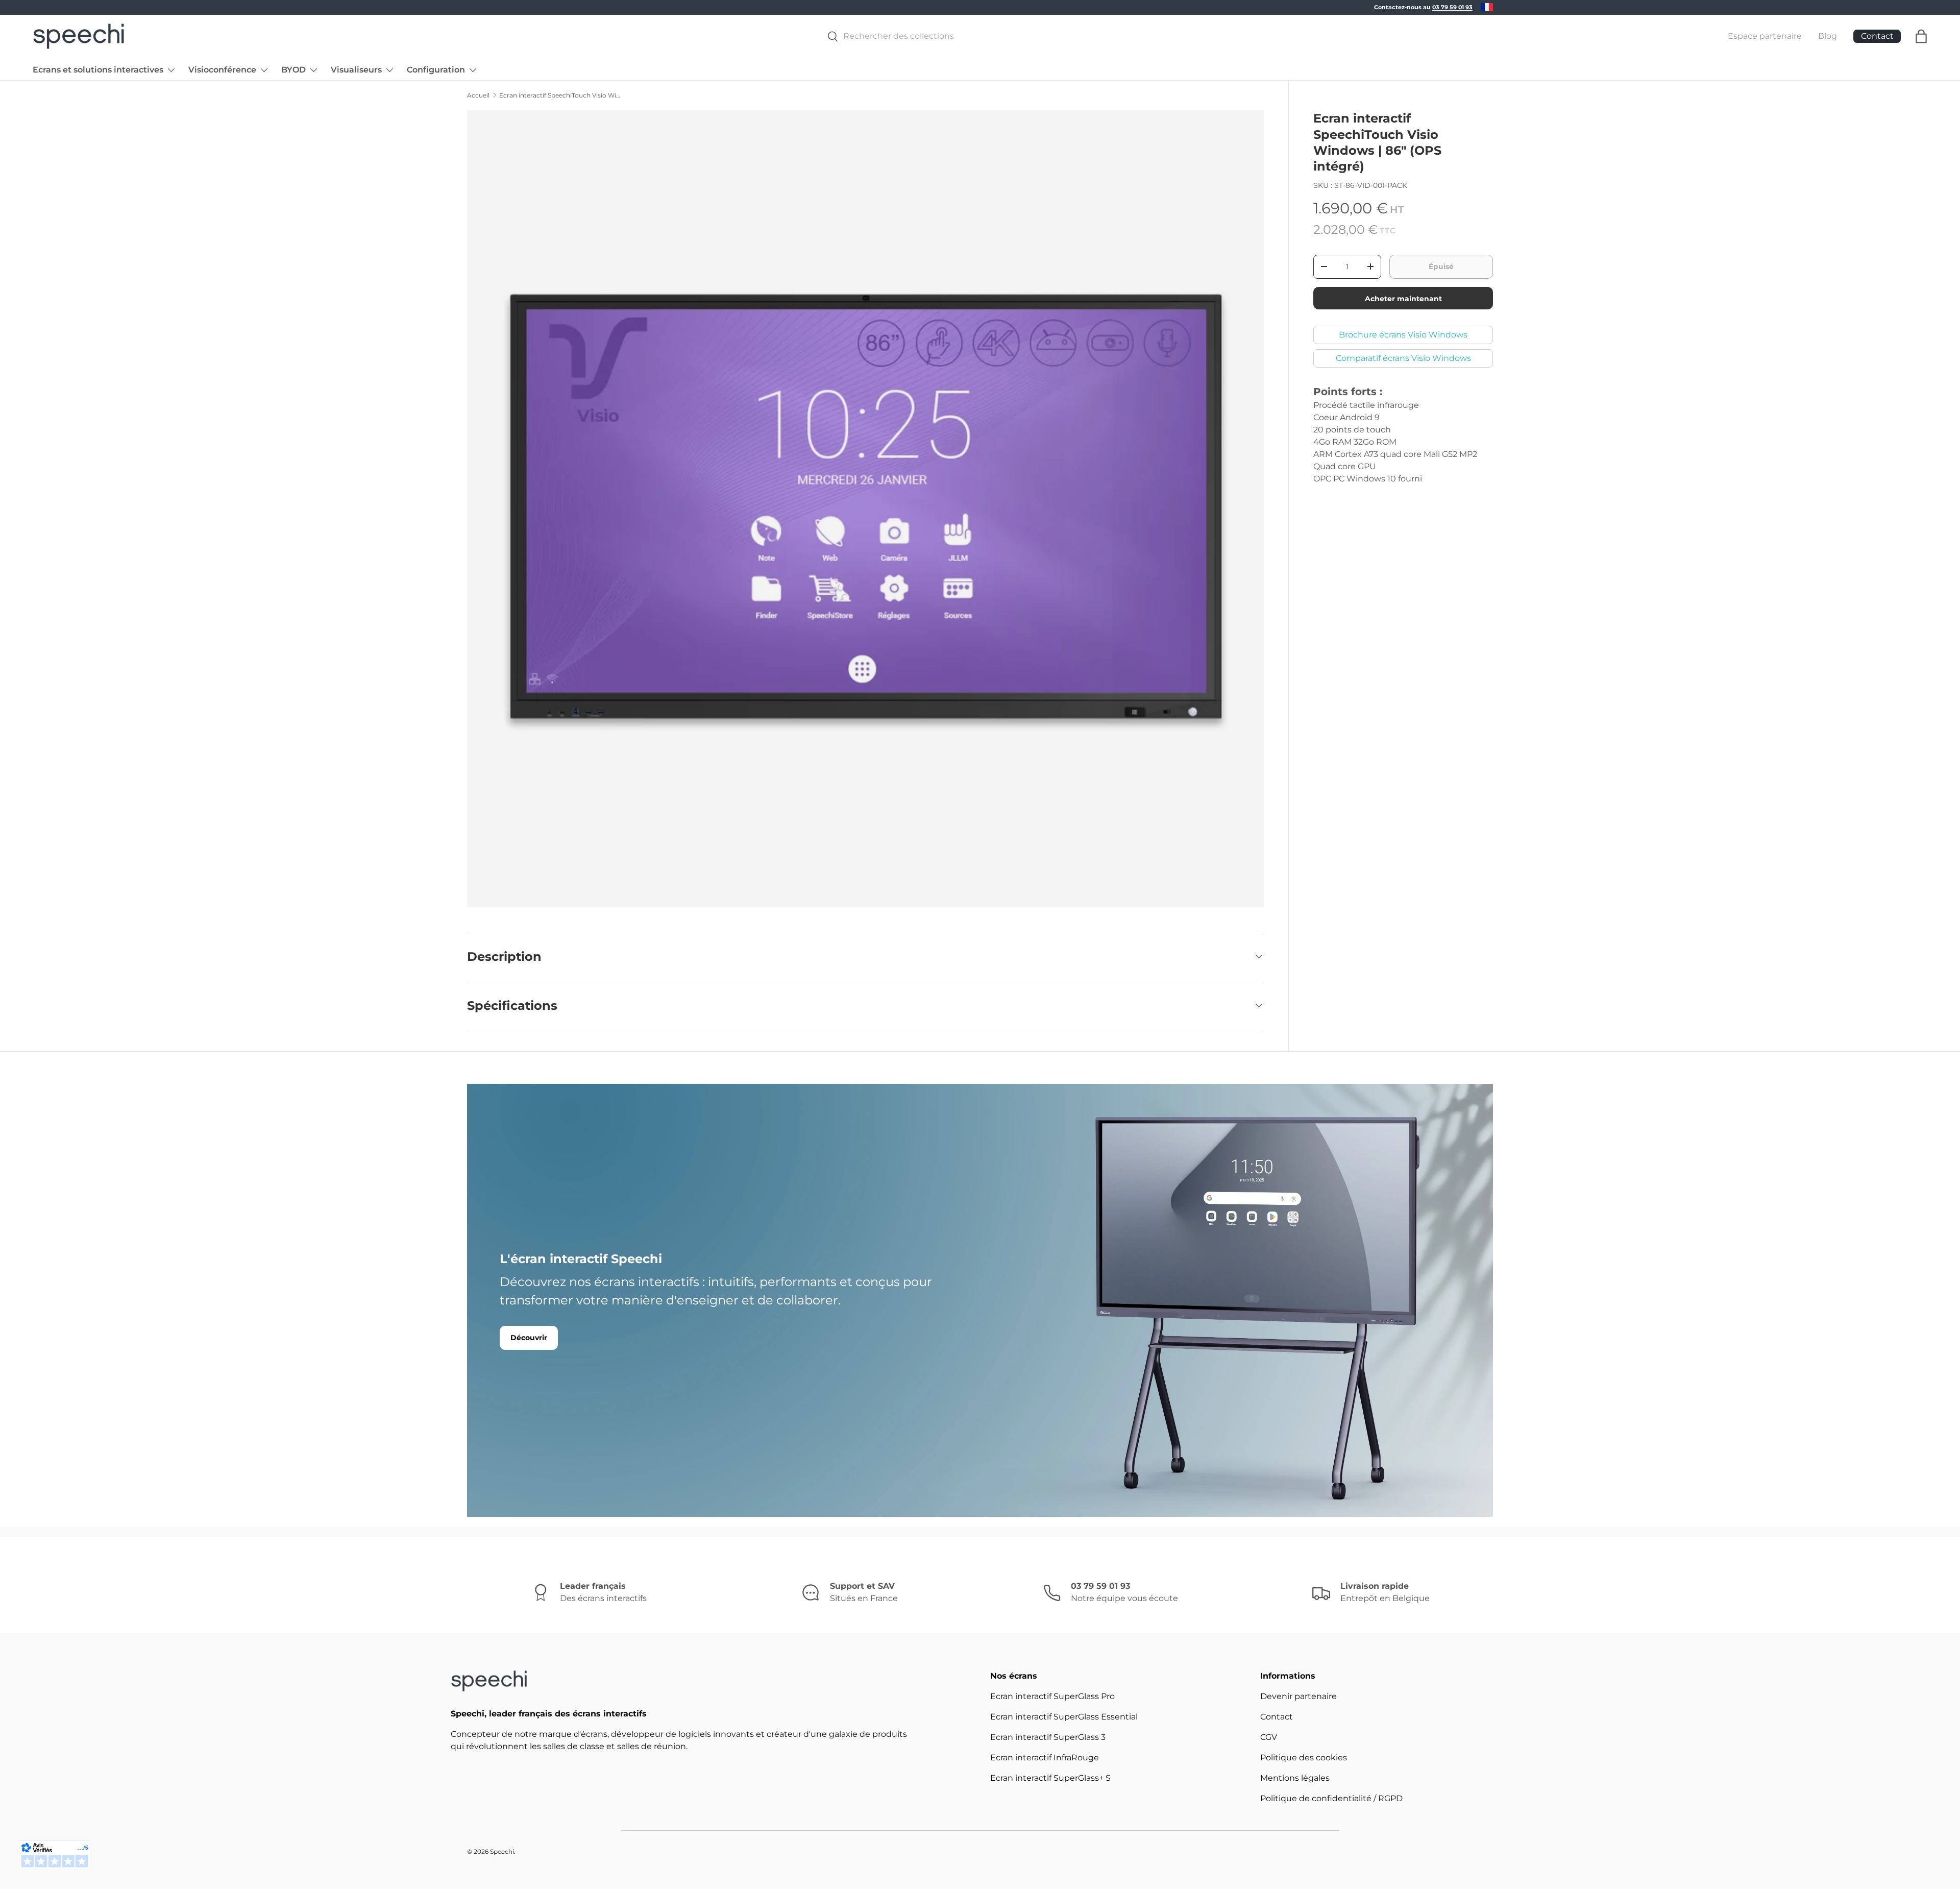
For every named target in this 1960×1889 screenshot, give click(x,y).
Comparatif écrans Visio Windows (1403, 358)
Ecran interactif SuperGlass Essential (1064, 1717)
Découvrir (529, 1338)
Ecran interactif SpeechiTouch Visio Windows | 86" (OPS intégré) (560, 95)
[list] (868, 512)
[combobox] (1260, 36)
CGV (1269, 1737)
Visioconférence (222, 70)
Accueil (478, 95)
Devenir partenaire (1298, 1696)
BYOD (293, 70)
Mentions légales (1295, 1778)
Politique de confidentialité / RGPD (1331, 1798)
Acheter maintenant (1403, 298)
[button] (1921, 36)
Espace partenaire (1765, 36)
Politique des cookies (1304, 1758)
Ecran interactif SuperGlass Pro (1052, 1696)
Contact (1277, 1717)
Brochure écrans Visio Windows (1403, 334)
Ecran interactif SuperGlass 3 (1048, 1737)
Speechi (502, 1851)
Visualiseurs (356, 70)
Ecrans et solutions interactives (98, 70)
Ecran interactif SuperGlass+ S (1050, 1778)
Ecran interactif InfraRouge (1045, 1758)
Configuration (436, 70)
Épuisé (1441, 266)
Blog (1828, 36)
